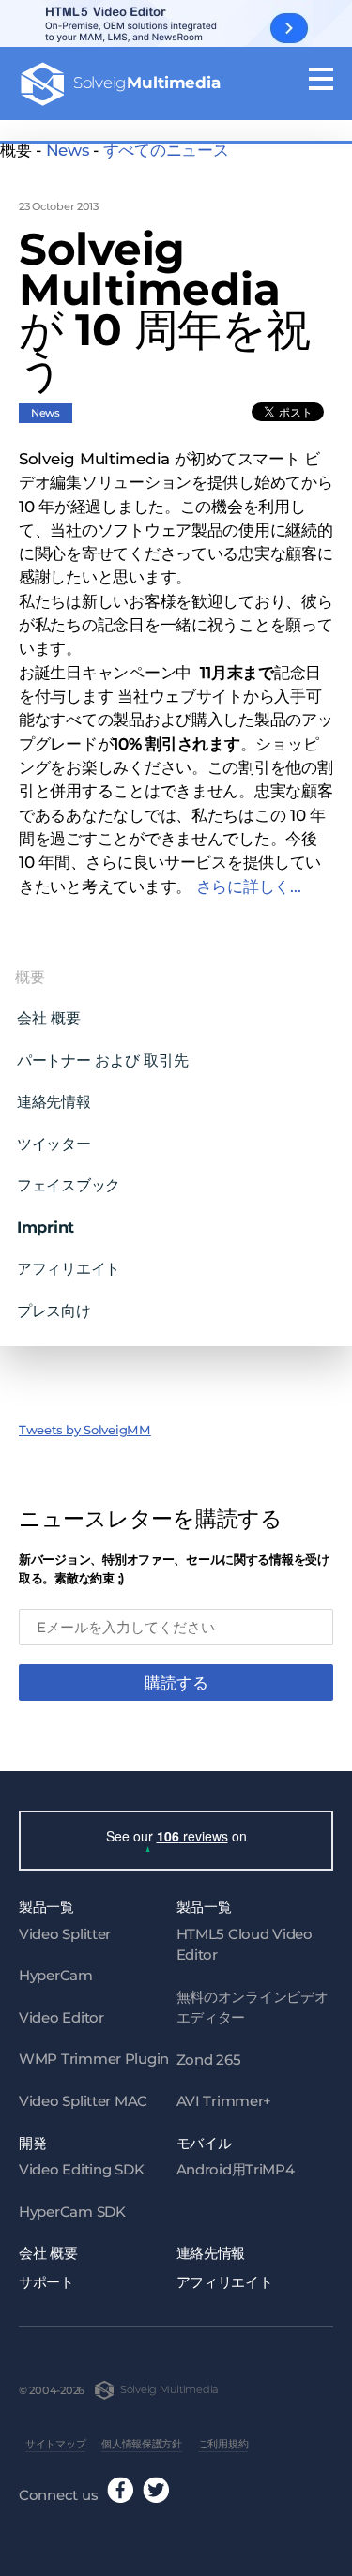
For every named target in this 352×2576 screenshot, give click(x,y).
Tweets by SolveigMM (85, 1430)
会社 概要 (49, 1018)
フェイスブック (69, 1185)
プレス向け (54, 1311)
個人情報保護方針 (142, 2444)
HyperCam (56, 1975)
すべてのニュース (166, 150)
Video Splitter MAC (83, 2101)
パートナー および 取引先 (102, 1060)
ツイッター (54, 1144)
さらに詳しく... (249, 886)
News (68, 150)
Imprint (46, 1227)
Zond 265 (209, 2060)
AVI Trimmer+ (224, 2101)
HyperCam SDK (72, 2212)
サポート (46, 2282)
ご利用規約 (223, 2444)
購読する (176, 1683)
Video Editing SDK (81, 2169)
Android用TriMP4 (236, 2169)
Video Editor (61, 2017)
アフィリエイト (69, 1268)
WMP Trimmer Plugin (94, 2059)
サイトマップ (55, 2444)
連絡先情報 (54, 1101)
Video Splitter (65, 1934)
